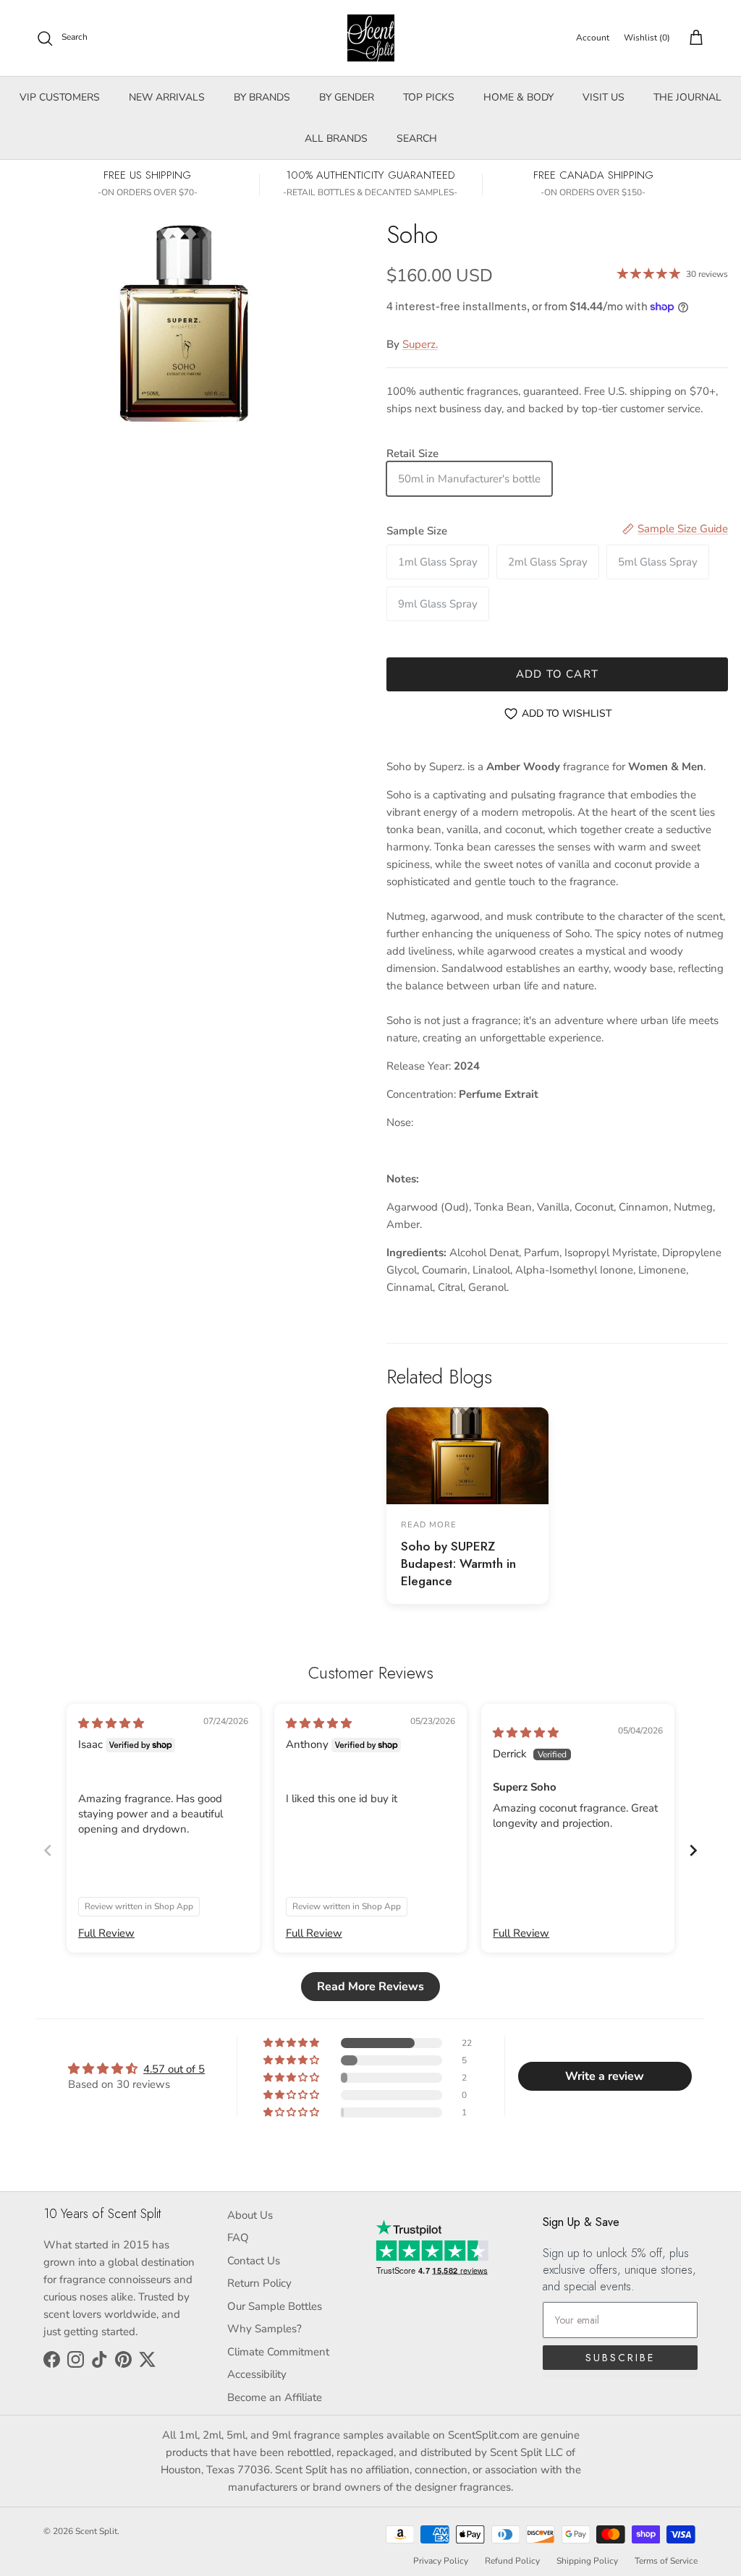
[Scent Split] (371, 38)
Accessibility (257, 2374)
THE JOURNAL (687, 97)
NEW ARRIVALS (167, 97)
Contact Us (254, 2261)
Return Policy (259, 2283)
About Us (250, 2215)
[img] (111, 1723)
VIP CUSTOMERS (60, 97)
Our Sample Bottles (275, 2306)
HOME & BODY (518, 97)
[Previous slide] (48, 1850)
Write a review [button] (605, 2076)
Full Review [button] (106, 1933)
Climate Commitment (278, 2352)
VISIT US (604, 97)
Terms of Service (666, 2561)
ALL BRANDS (336, 138)
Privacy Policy (441, 2561)
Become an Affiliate (275, 2397)
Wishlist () (647, 38)
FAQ (238, 2238)
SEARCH (417, 138)
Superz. (420, 344)
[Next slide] (693, 1850)
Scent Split (96, 2531)
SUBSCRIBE (620, 2358)
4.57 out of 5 (174, 2069)
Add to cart (557, 674)
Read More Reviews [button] (370, 1987)
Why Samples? (264, 2329)
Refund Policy (512, 2561)
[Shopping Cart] (693, 38)
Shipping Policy (587, 2561)
